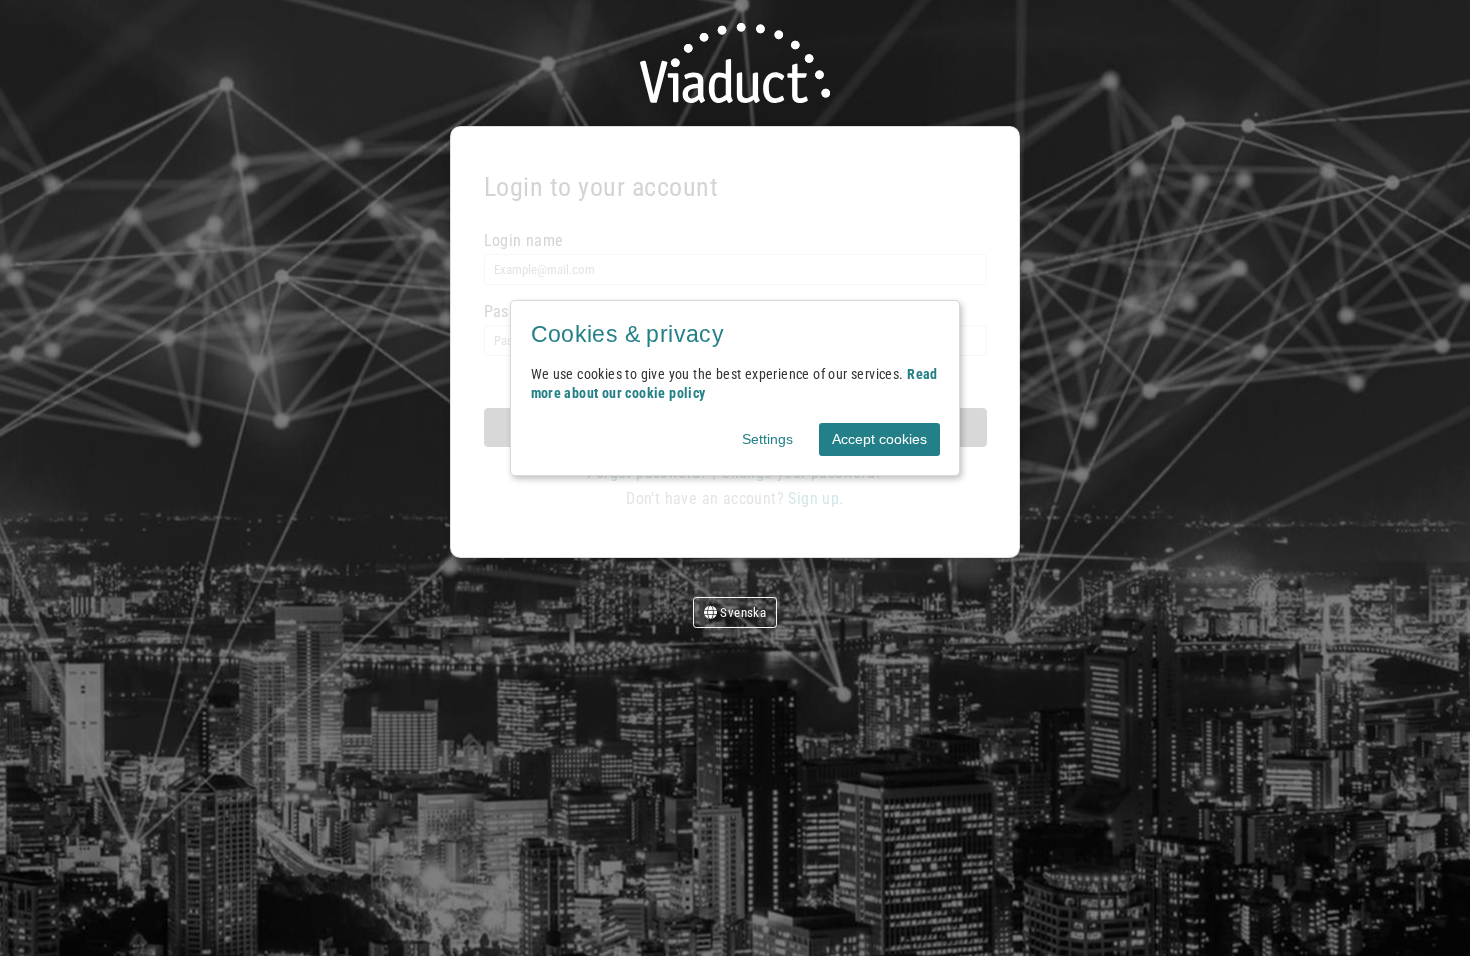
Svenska (741, 612)
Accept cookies (879, 439)
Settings (767, 439)
